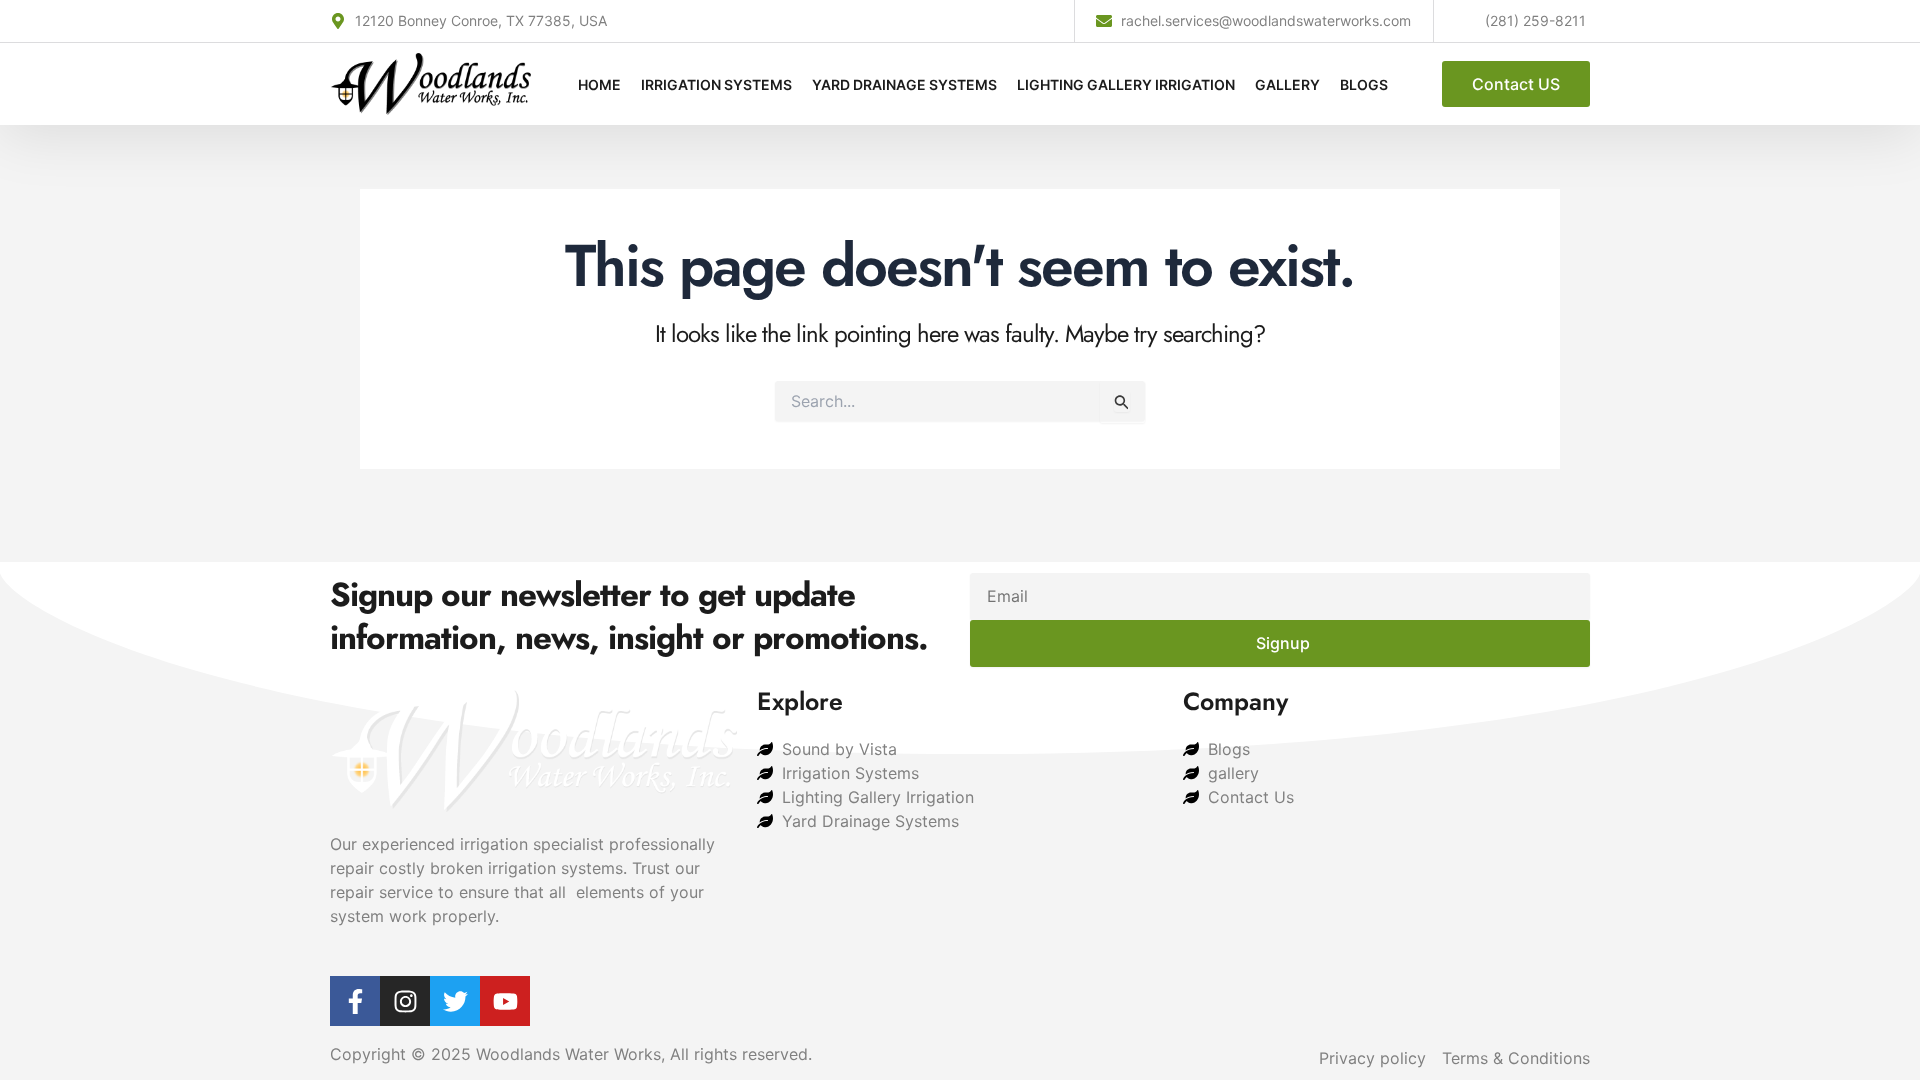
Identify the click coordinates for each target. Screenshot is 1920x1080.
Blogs (1364, 84)
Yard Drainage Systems (904, 84)
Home (599, 84)
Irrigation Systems (716, 84)
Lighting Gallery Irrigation (1126, 84)
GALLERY (1287, 84)
